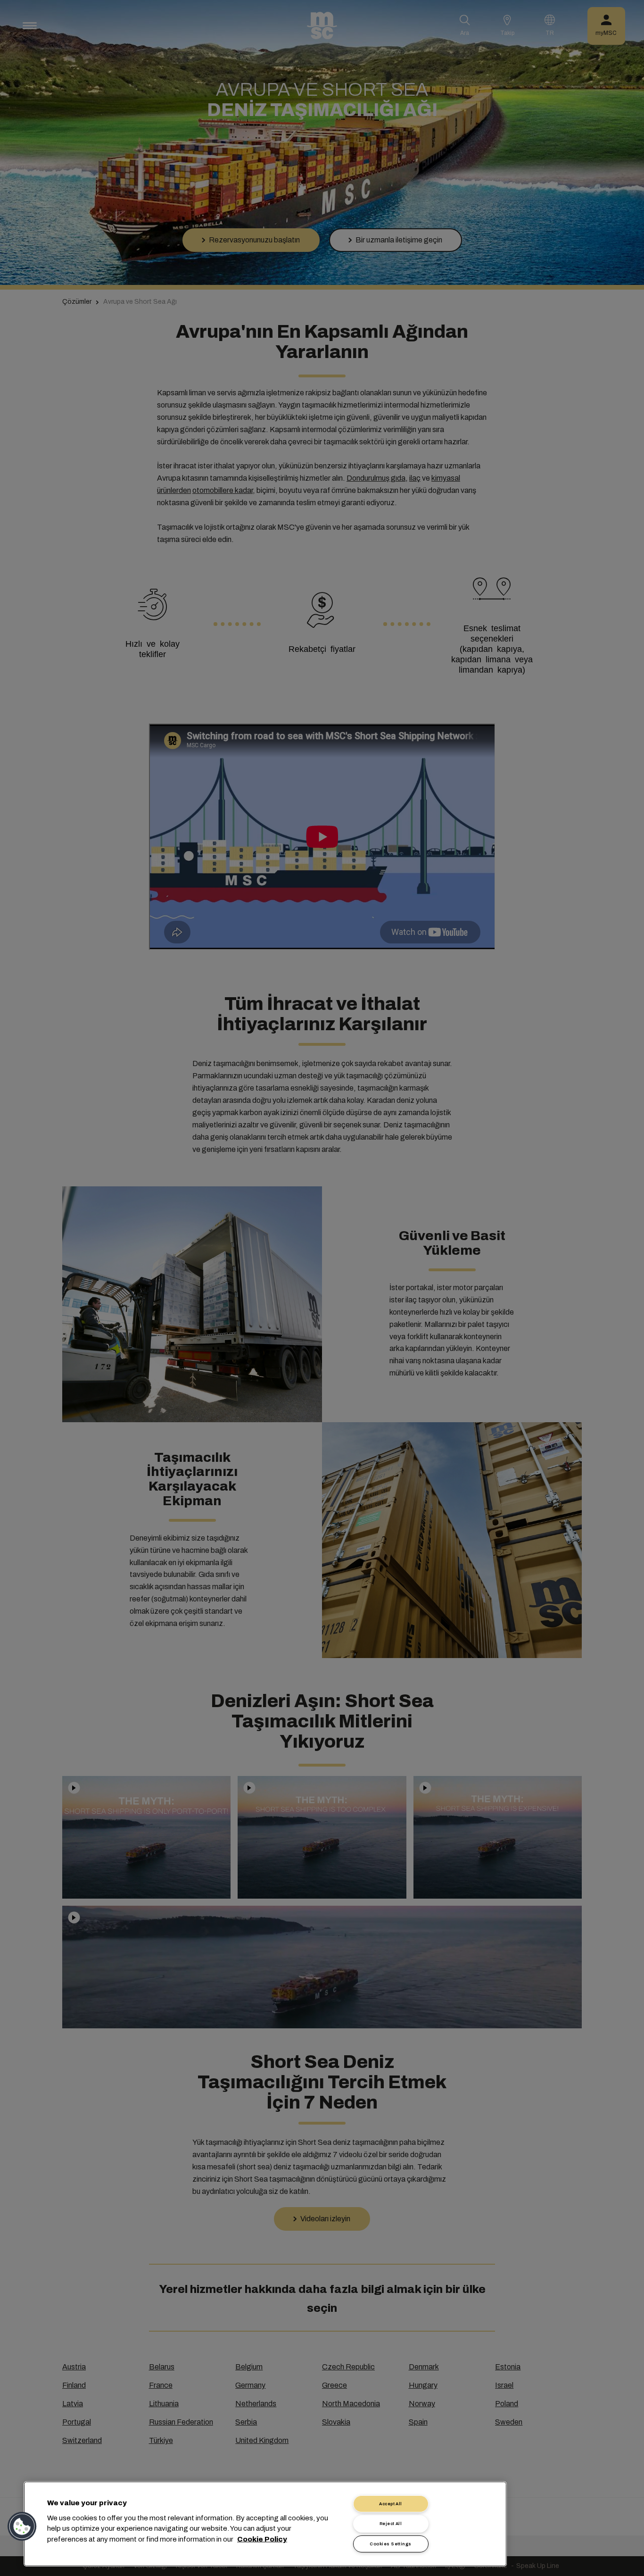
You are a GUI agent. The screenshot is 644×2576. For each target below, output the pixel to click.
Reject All (391, 2524)
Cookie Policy (262, 2539)
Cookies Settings (390, 2544)
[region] (265, 2524)
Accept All (391, 2504)
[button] (22, 2526)
